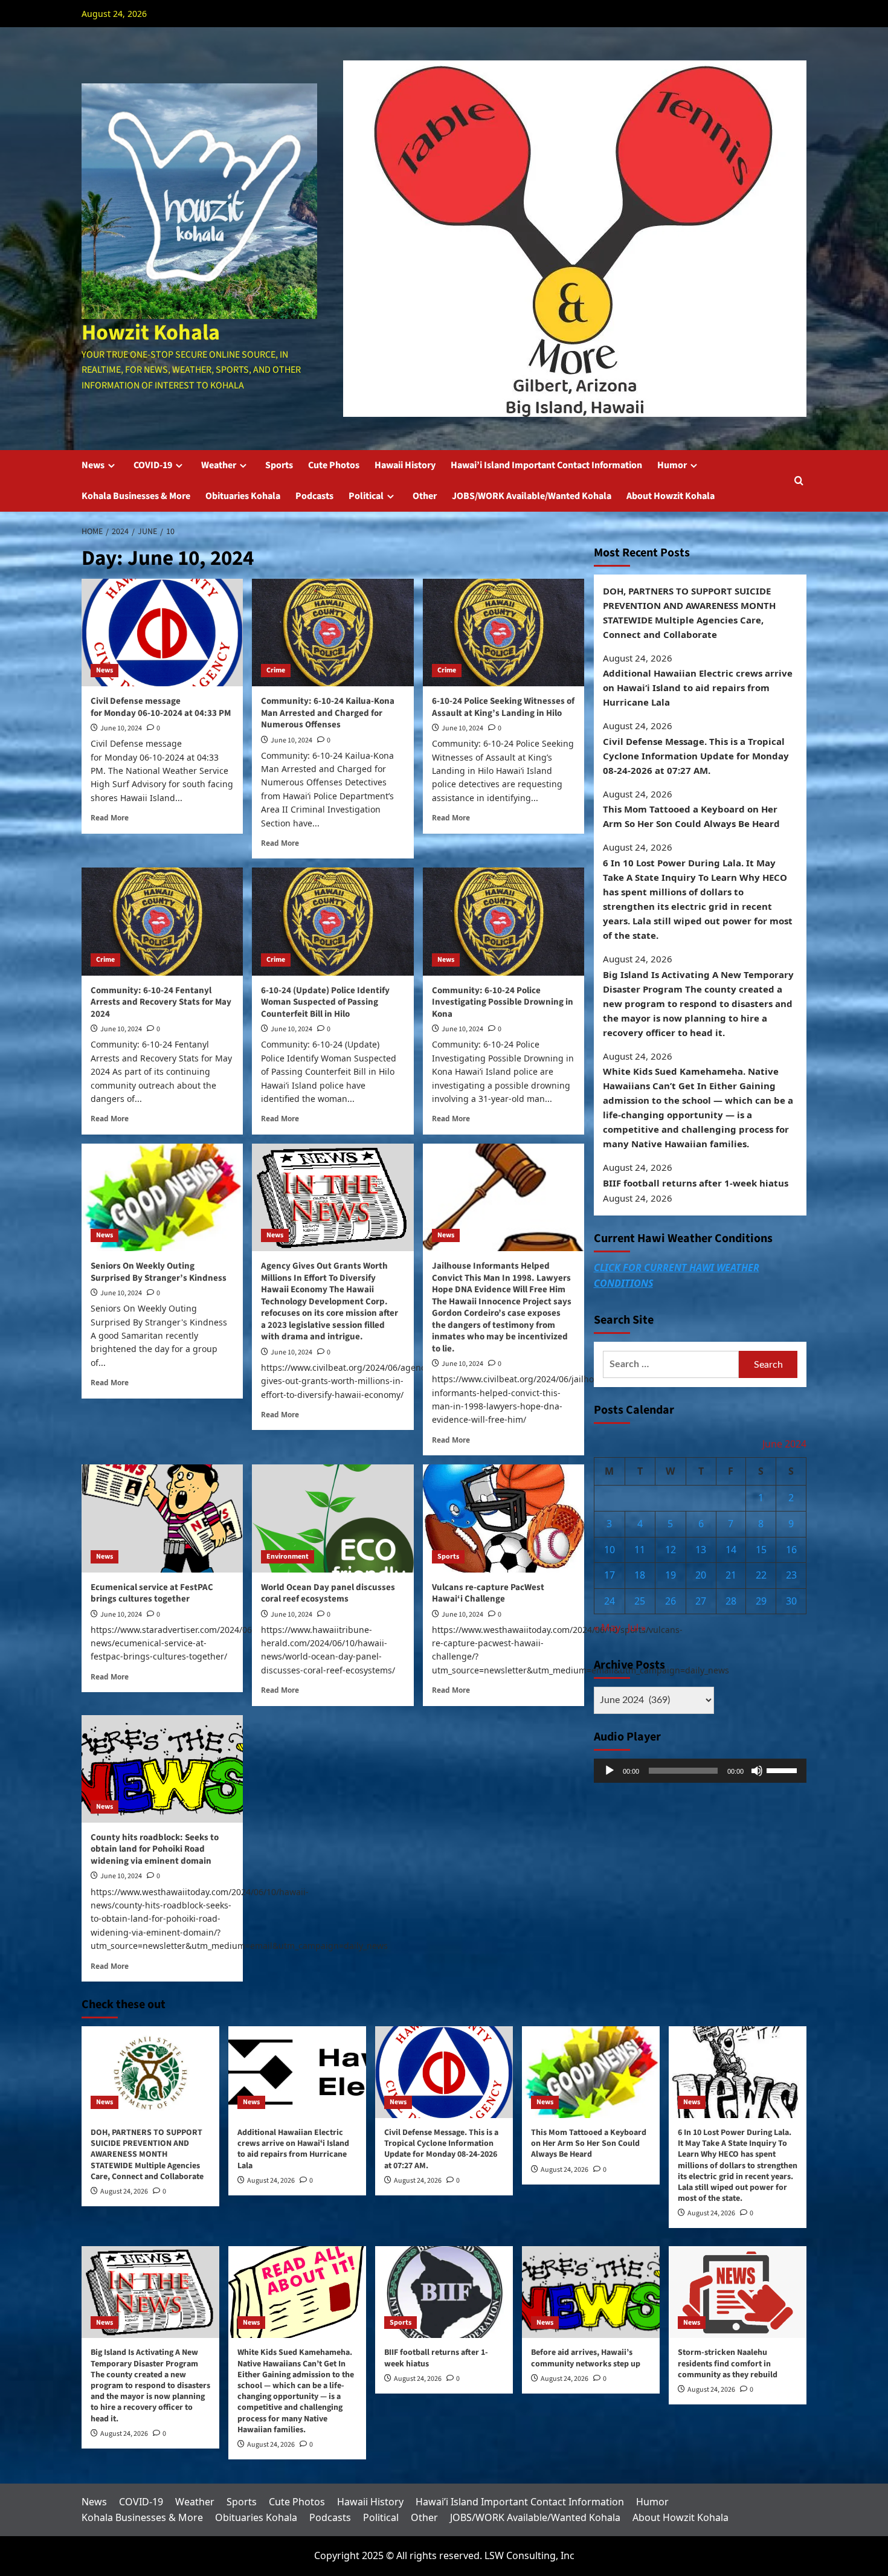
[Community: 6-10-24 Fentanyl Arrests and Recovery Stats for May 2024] (162, 921)
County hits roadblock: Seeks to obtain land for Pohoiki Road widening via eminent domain (155, 1849)
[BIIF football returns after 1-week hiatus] (444, 2292)
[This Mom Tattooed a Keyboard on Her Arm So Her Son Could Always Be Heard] (591, 2072)
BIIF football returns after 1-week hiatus (696, 1183)
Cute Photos (334, 465)
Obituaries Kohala (243, 496)
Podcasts (314, 496)
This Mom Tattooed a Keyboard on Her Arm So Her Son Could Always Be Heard (691, 817)
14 (731, 1550)
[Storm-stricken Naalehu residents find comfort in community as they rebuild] (738, 2292)
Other (425, 496)
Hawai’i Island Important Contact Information (546, 465)
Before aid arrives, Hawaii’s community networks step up (586, 2358)
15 (761, 1550)
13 (701, 1550)
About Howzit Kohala (671, 496)
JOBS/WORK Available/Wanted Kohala (532, 496)
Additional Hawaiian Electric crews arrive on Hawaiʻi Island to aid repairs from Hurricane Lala (698, 688)
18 (640, 1576)
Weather (219, 465)
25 (640, 1601)
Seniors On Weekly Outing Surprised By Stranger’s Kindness (159, 1272)
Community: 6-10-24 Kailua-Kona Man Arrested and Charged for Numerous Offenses (328, 713)
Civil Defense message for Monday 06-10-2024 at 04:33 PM (161, 707)
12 (671, 1550)
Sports (279, 465)
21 (731, 1576)
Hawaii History (405, 465)
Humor (672, 465)
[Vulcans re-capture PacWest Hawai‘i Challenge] (504, 1518)
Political (366, 496)
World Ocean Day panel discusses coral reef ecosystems (328, 1593)
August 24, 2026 (124, 2191)
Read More (110, 817)
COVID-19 (153, 465)
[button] (799, 481)
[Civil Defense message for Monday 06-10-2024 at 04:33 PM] (162, 633)
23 (791, 1576)
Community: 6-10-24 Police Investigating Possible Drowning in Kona (503, 1002)
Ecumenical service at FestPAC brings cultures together (152, 1593)
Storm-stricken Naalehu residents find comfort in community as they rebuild (728, 2363)
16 (791, 1550)
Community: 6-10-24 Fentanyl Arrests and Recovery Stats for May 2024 (161, 1002)
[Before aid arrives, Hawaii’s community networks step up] (591, 2292)
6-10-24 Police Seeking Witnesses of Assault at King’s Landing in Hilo (503, 707)
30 (791, 1601)
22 (761, 1576)
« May (607, 1628)
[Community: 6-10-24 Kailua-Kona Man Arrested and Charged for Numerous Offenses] (333, 633)
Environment (288, 1557)
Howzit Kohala (151, 333)
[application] (700, 1771)
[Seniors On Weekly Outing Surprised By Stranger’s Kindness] (162, 1197)
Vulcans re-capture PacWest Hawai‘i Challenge (488, 1593)
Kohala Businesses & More (136, 496)
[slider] (783, 1769)
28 (731, 1601)
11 (640, 1550)
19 (671, 1576)
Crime (276, 670)
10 (610, 1550)
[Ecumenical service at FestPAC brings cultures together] (162, 1518)
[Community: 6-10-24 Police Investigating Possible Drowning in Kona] (504, 921)
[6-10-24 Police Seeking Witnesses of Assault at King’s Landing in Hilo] (504, 633)
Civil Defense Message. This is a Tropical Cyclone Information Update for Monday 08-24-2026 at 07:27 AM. (696, 756)
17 (610, 1576)
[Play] (610, 1771)
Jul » (637, 1628)
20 (701, 1576)
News (93, 465)
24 (610, 1601)
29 (761, 1601)
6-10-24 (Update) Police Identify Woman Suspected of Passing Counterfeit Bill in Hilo (325, 1002)
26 (671, 1601)
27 (701, 1601)
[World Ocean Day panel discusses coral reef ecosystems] (333, 1518)
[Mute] (757, 1771)
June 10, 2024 (121, 728)
